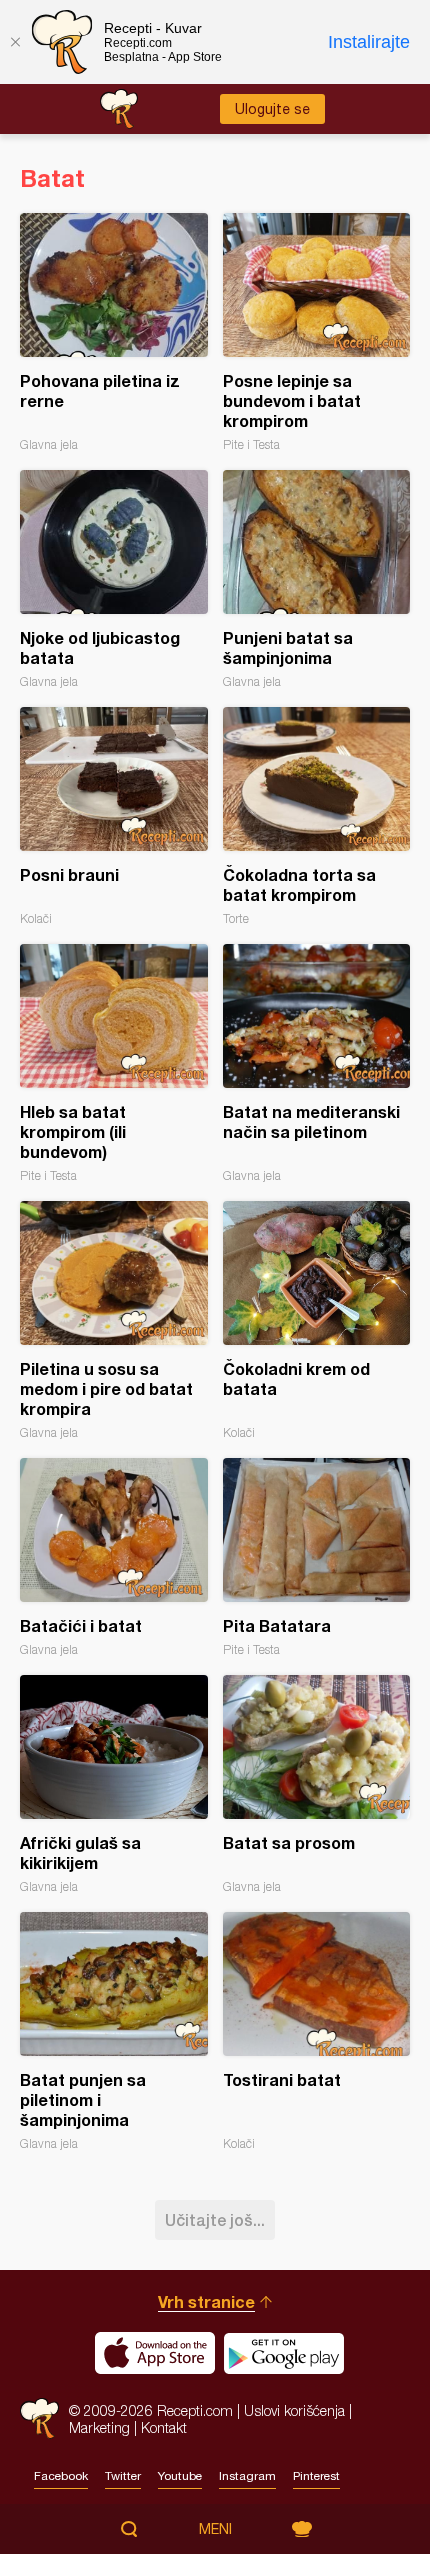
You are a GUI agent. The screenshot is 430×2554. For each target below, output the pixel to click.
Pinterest (316, 2476)
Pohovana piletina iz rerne (114, 332)
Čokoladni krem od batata (317, 1320)
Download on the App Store (155, 2353)
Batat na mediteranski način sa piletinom (317, 1063)
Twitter (123, 2476)
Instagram (247, 2476)
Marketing (99, 2427)
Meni (215, 2529)
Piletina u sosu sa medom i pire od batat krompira (114, 1320)
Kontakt (164, 2427)
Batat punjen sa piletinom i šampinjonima (114, 2031)
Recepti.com (39, 2418)
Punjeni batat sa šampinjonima (317, 579)
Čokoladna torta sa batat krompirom (317, 816)
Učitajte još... (215, 2219)
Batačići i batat (114, 1557)
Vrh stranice (206, 2301)
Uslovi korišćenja (294, 2410)
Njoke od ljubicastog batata (114, 579)
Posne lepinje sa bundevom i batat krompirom (317, 332)
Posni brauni (114, 816)
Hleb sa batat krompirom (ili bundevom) (114, 1063)
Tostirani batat (317, 2031)
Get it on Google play (284, 2353)
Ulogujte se (272, 109)
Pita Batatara (317, 1557)
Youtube (180, 2476)
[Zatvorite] (15, 42)
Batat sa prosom (317, 1784)
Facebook (61, 2476)
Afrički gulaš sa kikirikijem (114, 1784)
